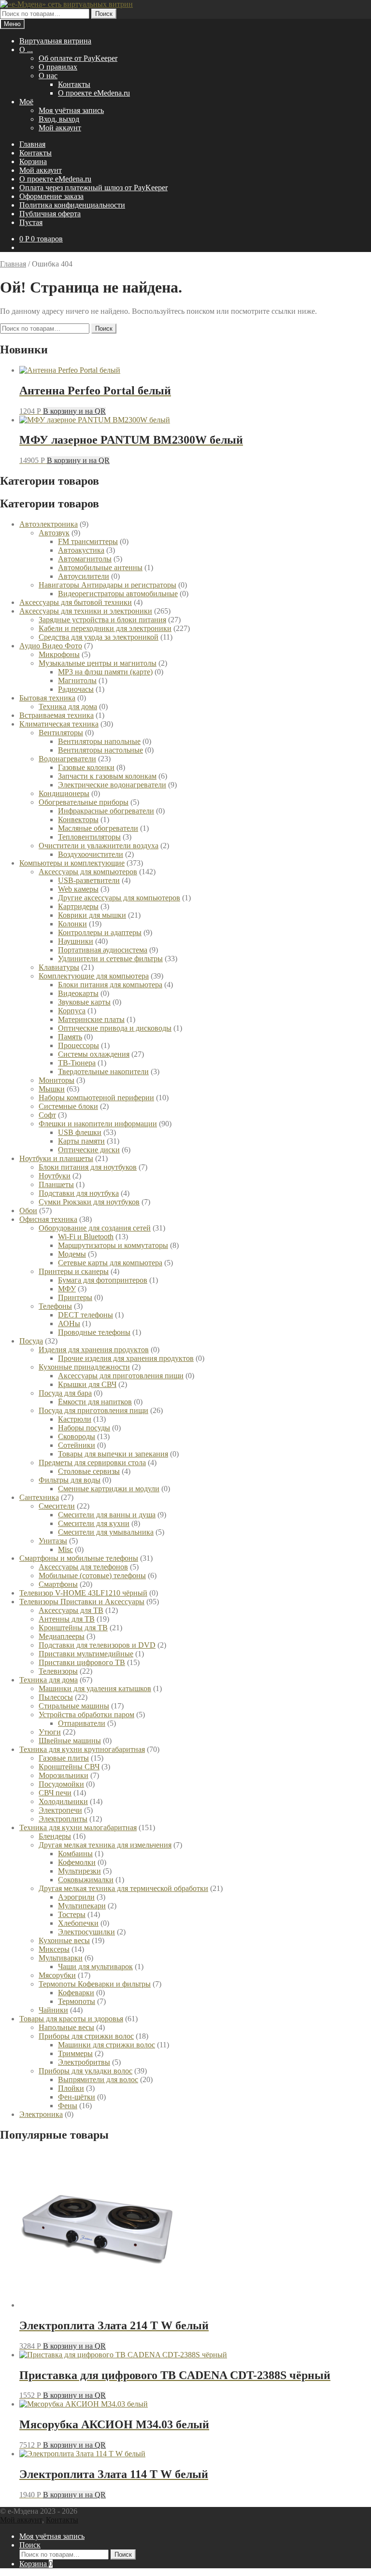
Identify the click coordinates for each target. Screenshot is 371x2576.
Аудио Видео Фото (51, 646)
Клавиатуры (59, 967)
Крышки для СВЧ (87, 1384)
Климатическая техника (59, 724)
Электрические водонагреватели (112, 785)
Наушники (76, 941)
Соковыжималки (86, 1880)
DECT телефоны (86, 1315)
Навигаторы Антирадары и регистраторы (107, 585)
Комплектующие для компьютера (94, 976)
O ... (26, 49)
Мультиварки (61, 1958)
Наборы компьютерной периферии (96, 1098)
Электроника (41, 2114)
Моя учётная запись (71, 110)
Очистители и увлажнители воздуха (99, 846)
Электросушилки (86, 1932)
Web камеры (78, 889)
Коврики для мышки (92, 915)
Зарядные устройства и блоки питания (102, 620)
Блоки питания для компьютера (110, 985)
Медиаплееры (62, 1636)
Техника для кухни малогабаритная (78, 1827)
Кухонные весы (64, 1940)
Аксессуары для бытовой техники (76, 602)
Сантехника (39, 1497)
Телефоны (55, 1306)
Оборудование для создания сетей (95, 1228)
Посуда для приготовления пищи (93, 1410)
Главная (32, 144)
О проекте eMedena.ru (94, 93)
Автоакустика (81, 550)
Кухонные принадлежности (84, 1367)
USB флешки (80, 1132)
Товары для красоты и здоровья (71, 2019)
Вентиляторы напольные (99, 741)
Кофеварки (76, 1993)
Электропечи (60, 1810)
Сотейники (77, 1445)
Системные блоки (68, 1106)
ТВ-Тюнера (77, 1063)
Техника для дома (68, 707)
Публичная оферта (50, 214)
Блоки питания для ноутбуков (88, 1167)
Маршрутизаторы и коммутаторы (113, 1245)
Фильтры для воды (70, 1480)
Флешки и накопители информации (98, 1124)
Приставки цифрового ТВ (82, 1662)
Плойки (71, 2088)
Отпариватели (82, 1723)
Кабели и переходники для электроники (105, 628)
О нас (48, 76)
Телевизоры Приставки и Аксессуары (82, 1602)
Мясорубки (57, 1975)
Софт (47, 1115)
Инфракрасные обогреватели (106, 811)
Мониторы (57, 1080)
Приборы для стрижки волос (86, 2036)
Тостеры (72, 1914)
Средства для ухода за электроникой (99, 637)
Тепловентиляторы (89, 837)
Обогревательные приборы (84, 802)
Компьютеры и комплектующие (72, 863)
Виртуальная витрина (55, 41)
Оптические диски (89, 1150)
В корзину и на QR (74, 411)
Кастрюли (75, 1419)
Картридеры (78, 906)
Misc (65, 1549)
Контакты (74, 84)
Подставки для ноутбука (79, 1193)
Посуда (31, 1341)
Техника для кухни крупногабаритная (82, 1749)
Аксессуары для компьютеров (88, 872)
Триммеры (75, 2053)
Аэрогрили (76, 1897)
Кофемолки (77, 1862)
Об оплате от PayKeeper (78, 58)
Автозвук (54, 533)
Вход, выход (59, 119)
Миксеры (54, 1949)
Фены (68, 2106)
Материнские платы (91, 1019)
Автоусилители (84, 576)
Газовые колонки (86, 767)
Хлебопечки (78, 1923)
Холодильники (63, 1801)
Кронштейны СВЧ (69, 1767)
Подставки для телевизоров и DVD (97, 1645)
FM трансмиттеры (88, 541)
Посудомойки (61, 1784)
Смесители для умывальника (106, 1532)
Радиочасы (76, 689)
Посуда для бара (65, 1393)
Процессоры (78, 1045)
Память (70, 1037)
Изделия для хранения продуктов (94, 1350)
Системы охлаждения (94, 1054)
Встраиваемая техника (57, 715)
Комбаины (75, 1854)
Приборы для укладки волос (86, 2071)
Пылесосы (56, 1697)
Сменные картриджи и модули (109, 1489)
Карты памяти (81, 1141)
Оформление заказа (51, 196)
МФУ (67, 1289)
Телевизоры (58, 1671)
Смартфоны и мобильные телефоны (79, 1558)
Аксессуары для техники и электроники (86, 611)
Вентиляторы (61, 733)
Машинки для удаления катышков (95, 1688)
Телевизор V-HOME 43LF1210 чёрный (83, 1593)
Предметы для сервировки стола (92, 1463)
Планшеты (56, 1184)
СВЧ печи (55, 1793)
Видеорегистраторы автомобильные (118, 594)
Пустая (31, 222)
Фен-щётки (77, 2097)
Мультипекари (82, 1906)
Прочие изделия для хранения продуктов (126, 1358)
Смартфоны (58, 1584)
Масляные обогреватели (98, 828)
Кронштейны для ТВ (73, 1628)
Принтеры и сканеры (74, 1271)
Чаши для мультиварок (95, 1967)
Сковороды (77, 1436)
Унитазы (53, 1541)
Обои (28, 1211)
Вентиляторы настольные (100, 750)
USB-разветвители (89, 880)
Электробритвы (84, 2062)
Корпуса (72, 1011)
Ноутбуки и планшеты (56, 1158)
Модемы (72, 1254)
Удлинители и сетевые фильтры (110, 959)
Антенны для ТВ (67, 1619)
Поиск (104, 14)
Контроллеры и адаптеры (100, 932)
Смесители (57, 1506)
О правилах (58, 67)
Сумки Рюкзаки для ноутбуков (89, 1202)
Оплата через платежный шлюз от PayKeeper (93, 188)
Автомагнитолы (85, 559)
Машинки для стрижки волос (107, 2045)
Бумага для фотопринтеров (103, 1280)
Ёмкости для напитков (95, 1402)
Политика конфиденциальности (72, 205)
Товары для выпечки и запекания (113, 1454)
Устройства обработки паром (86, 1715)
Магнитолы (77, 680)
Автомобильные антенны (100, 567)
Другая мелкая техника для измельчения (105, 1845)
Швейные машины (70, 1741)
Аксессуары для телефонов (83, 1567)
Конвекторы (78, 819)
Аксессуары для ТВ (71, 1610)
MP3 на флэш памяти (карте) (105, 672)
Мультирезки (79, 1871)
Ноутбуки (55, 1176)
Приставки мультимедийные (86, 1654)
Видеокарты (78, 993)
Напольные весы (66, 2027)
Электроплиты (63, 1819)
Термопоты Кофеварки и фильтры (95, 1984)
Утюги (50, 1732)
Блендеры (55, 1836)
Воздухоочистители (91, 854)
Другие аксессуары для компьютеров (119, 898)
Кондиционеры (64, 793)
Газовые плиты (64, 1758)
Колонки (72, 924)
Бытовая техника (47, 698)
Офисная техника (48, 1219)
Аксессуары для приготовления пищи (121, 1376)
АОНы (69, 1323)
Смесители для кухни (94, 1523)
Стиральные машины (74, 1706)
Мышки (52, 1089)
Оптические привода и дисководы (115, 1028)
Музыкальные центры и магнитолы (98, 663)
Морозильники (64, 1775)
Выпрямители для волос (98, 2079)
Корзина (33, 161)
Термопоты (77, 2001)
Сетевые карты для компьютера (110, 1263)
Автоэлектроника (49, 524)
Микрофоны (59, 654)
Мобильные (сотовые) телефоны (92, 1575)
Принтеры (75, 1297)
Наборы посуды (84, 1428)
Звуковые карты (84, 1002)
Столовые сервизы (89, 1471)
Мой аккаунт (60, 128)
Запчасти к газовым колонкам (107, 776)
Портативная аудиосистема (103, 950)
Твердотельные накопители (103, 1071)
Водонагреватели (67, 759)
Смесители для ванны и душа (107, 1515)
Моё (26, 102)
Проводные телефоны (94, 1332)
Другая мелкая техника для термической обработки (123, 1888)
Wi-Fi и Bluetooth (86, 1237)
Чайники (53, 2010)
